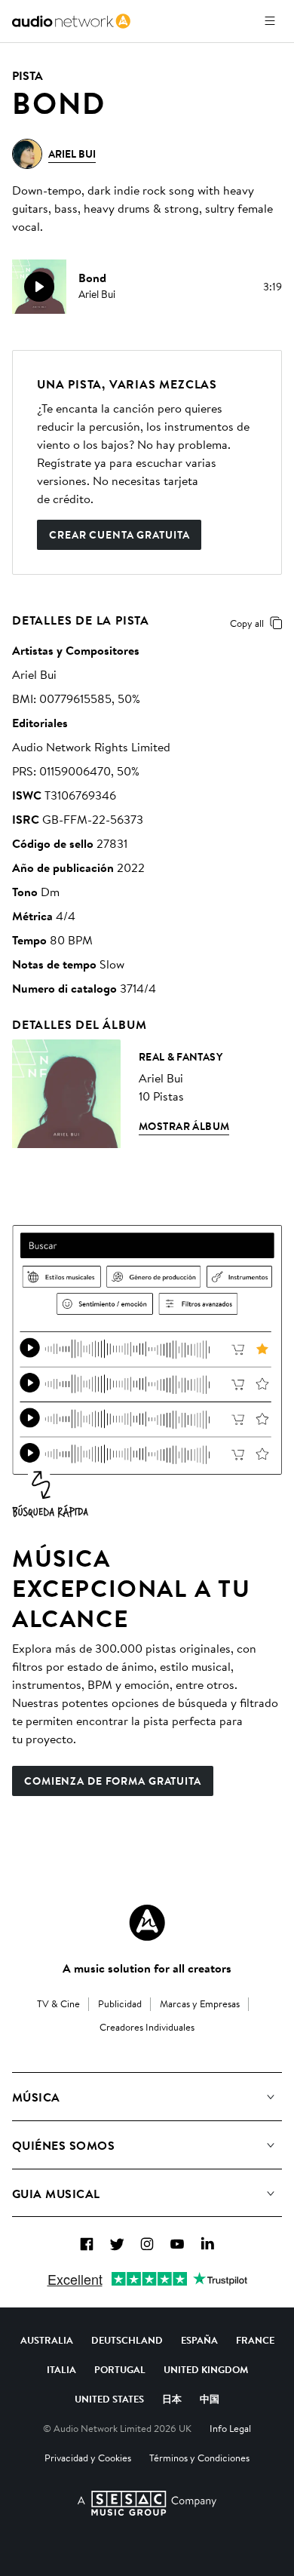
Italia (61, 2369)
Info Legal (230, 2428)
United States (109, 2399)
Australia (47, 2340)
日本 (172, 2399)
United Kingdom (206, 2369)
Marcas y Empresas (200, 2003)
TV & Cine (58, 2003)
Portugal (120, 2369)
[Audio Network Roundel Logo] (147, 1923)
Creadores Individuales (147, 2027)
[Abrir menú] (270, 21)
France (255, 2340)
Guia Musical (56, 2194)
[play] (39, 287)
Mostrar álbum (184, 1126)
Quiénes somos (63, 2145)
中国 (210, 2399)
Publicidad (120, 2003)
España (199, 2340)
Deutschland (127, 2340)
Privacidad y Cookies (88, 2458)
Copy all (247, 623)
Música (36, 2097)
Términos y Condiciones (199, 2458)
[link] (71, 21)
